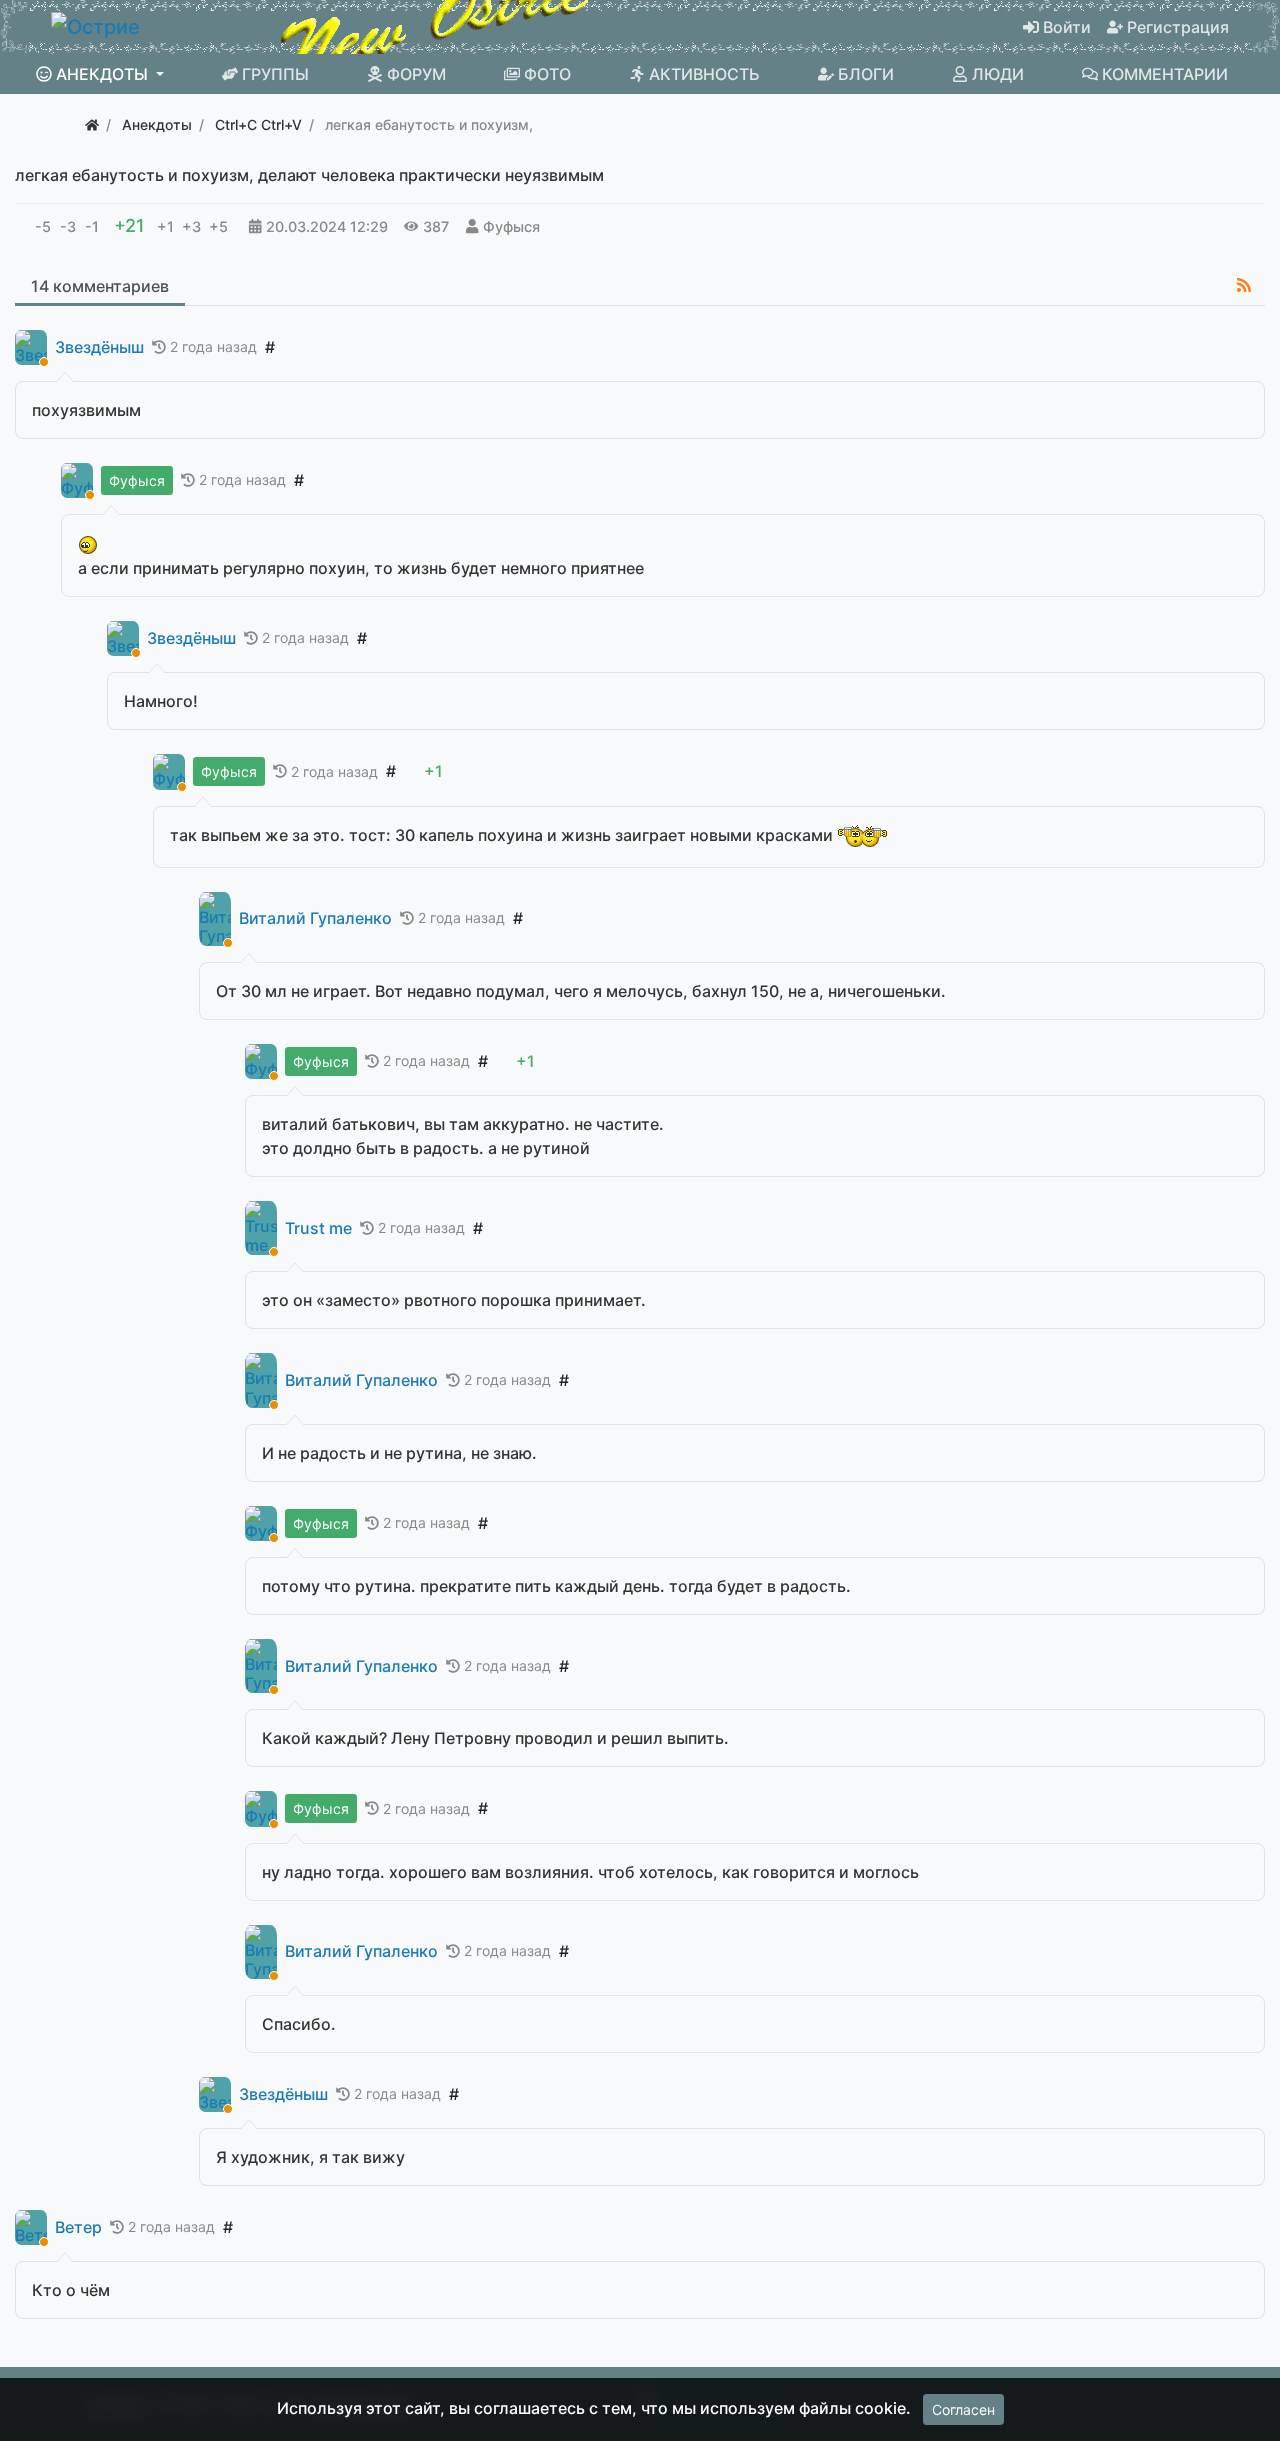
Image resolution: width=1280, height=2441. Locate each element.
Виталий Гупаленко (315, 918)
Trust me (318, 1228)
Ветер (78, 2227)
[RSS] (1244, 285)
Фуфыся (511, 226)
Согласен (963, 2409)
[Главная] (92, 124)
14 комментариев (100, 286)
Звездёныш (99, 347)
